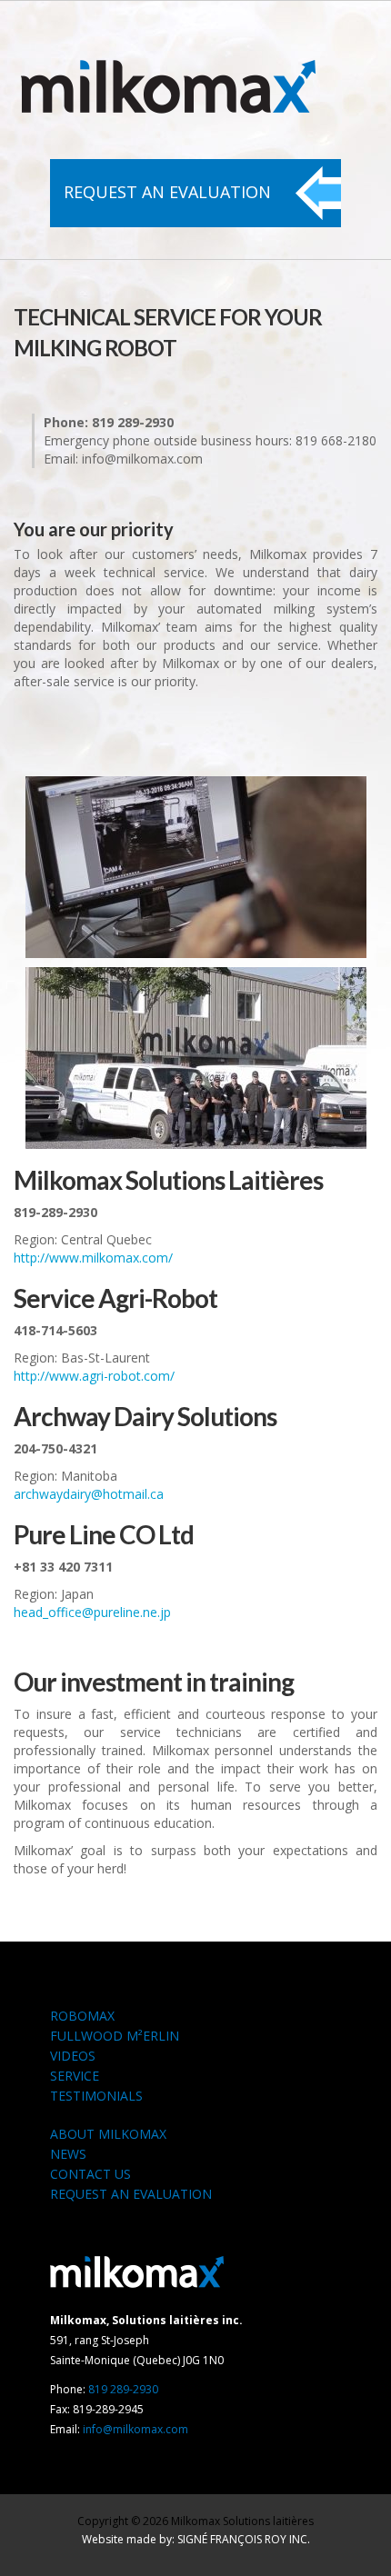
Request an (167, 192)
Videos (73, 2056)
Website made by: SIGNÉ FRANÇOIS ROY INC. (196, 2539)
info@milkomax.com (135, 2429)
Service (75, 2076)
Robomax (82, 2016)
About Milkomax (108, 2134)
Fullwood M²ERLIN (115, 2036)
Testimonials (96, 2096)
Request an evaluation (131, 2194)
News (68, 2154)
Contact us (90, 2174)
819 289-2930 (123, 2389)
